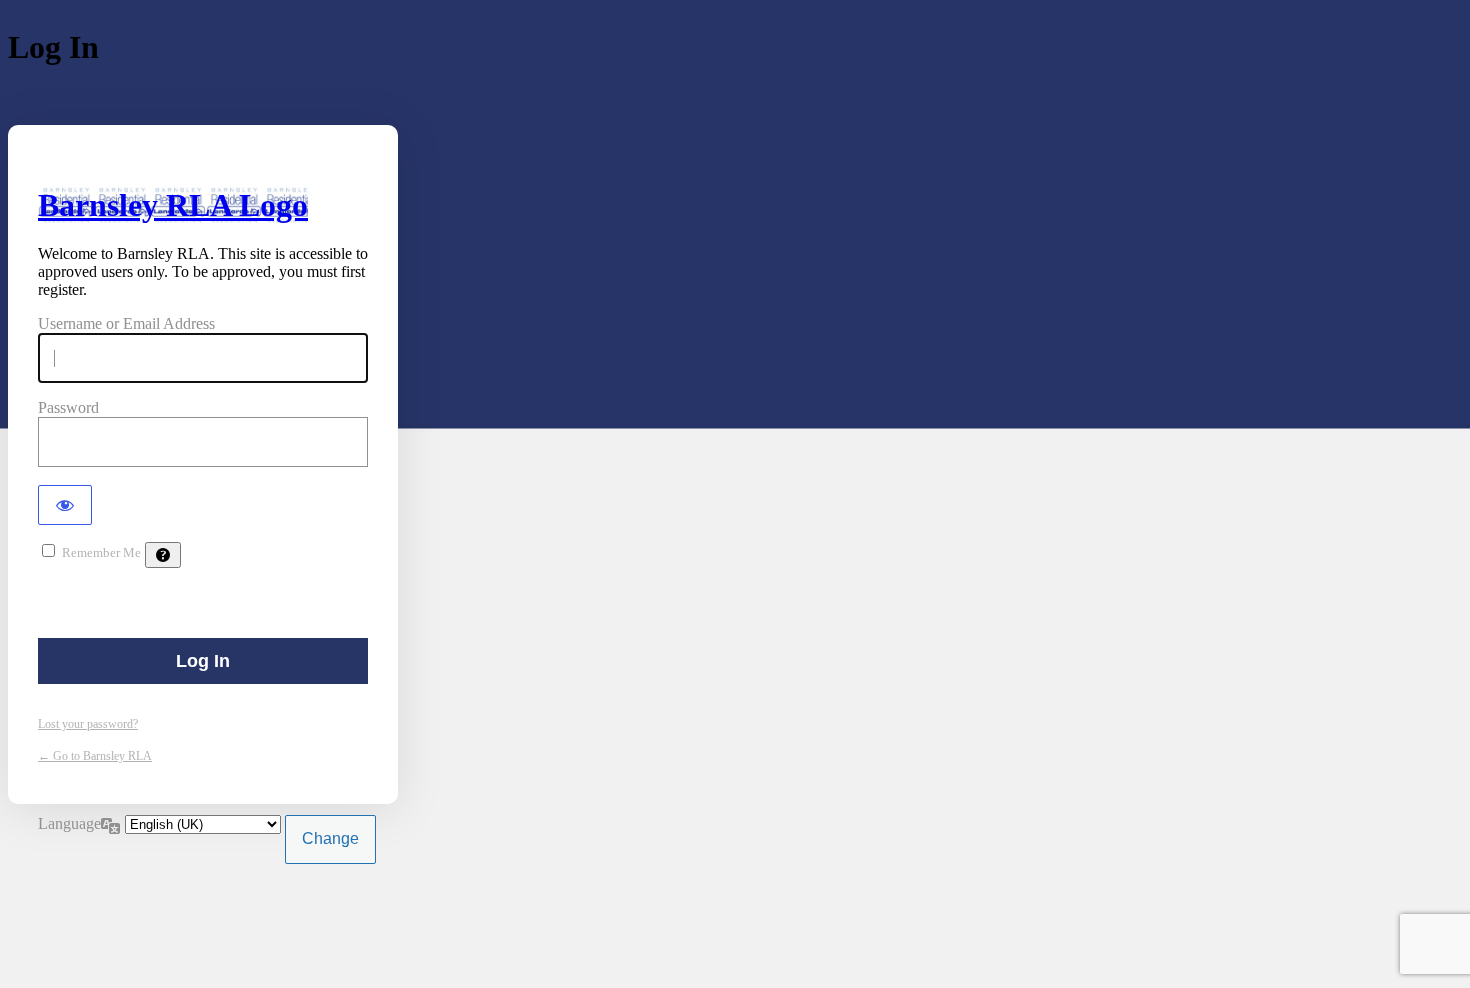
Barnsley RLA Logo (173, 205)
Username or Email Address (126, 323)
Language (69, 823)
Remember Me (101, 552)
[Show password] (65, 505)
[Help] (163, 555)
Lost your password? (88, 724)
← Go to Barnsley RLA (95, 756)
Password (68, 407)
